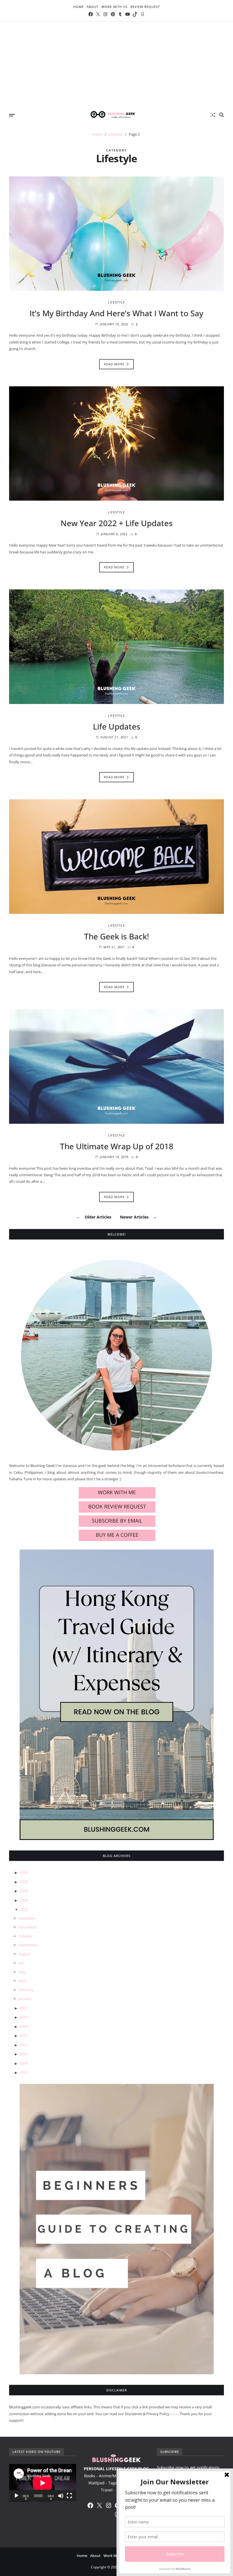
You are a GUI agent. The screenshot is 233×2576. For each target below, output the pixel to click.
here (174, 2414)
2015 (24, 2054)
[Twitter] (98, 14)
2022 (24, 1909)
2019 (24, 2017)
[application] (43, 2483)
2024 (24, 1891)
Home (79, 7)
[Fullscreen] (69, 2496)
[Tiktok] (135, 14)
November (28, 1927)
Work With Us (115, 7)
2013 (24, 2072)
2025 (24, 1882)
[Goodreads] (142, 14)
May (22, 1972)
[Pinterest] (113, 14)
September (28, 1945)
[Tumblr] (120, 14)
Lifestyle (116, 302)
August (24, 1954)
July (21, 1963)
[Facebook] (91, 14)
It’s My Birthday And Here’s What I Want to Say (116, 313)
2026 (24, 1872)
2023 (24, 1900)
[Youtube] (128, 14)
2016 (24, 2045)
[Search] (222, 115)
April (22, 1981)
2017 (24, 2035)
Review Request (145, 7)
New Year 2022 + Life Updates (117, 523)
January (25, 1999)
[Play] (16, 2496)
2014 (24, 2063)
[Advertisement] (116, 64)
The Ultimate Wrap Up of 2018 (117, 1146)
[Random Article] (213, 115)
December (27, 1918)
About (93, 7)
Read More (114, 364)
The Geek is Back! (117, 936)
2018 (24, 2026)
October (25, 1936)
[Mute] (61, 2496)
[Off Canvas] (12, 115)
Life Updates (117, 726)
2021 (24, 2008)
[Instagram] (105, 14)
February (26, 1990)
